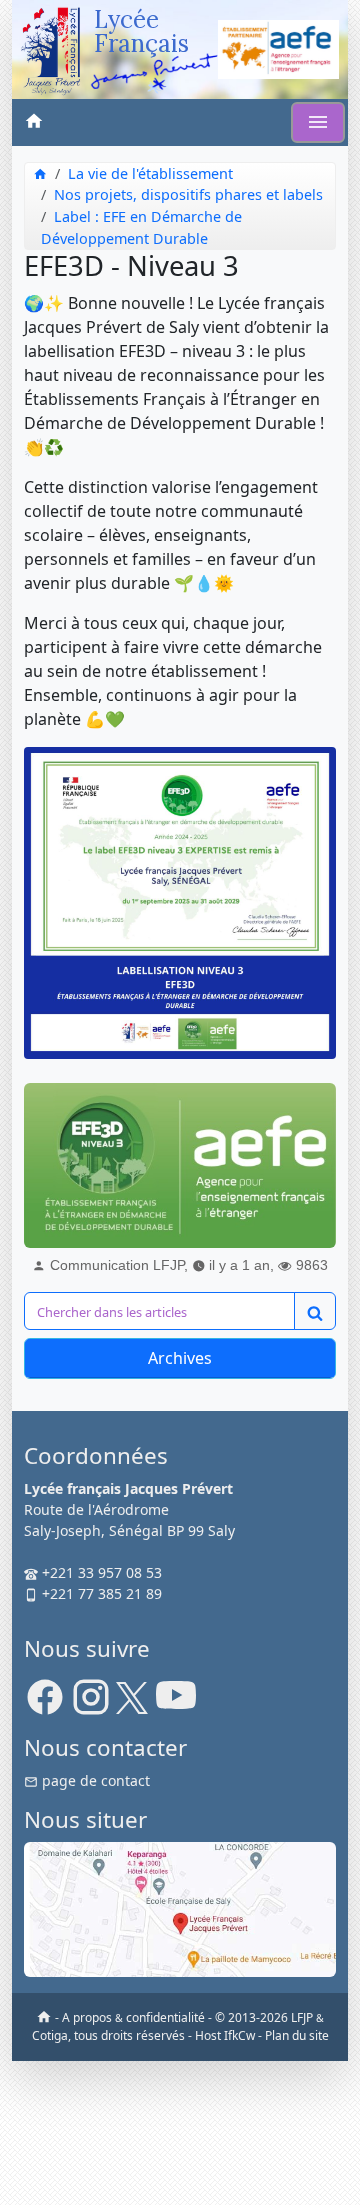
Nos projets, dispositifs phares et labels (188, 194)
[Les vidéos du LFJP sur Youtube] (176, 1704)
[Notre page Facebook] (45, 1704)
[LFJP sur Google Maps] (180, 1907)
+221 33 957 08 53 (100, 1572)
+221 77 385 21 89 (100, 1593)
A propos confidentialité (133, 2017)
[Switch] (318, 122)
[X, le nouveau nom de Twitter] (132, 1704)
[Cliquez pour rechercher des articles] (315, 1311)
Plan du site (297, 2035)
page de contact (94, 1780)
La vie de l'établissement (150, 173)
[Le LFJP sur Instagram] (91, 1704)
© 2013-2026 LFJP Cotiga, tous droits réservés (178, 2026)
